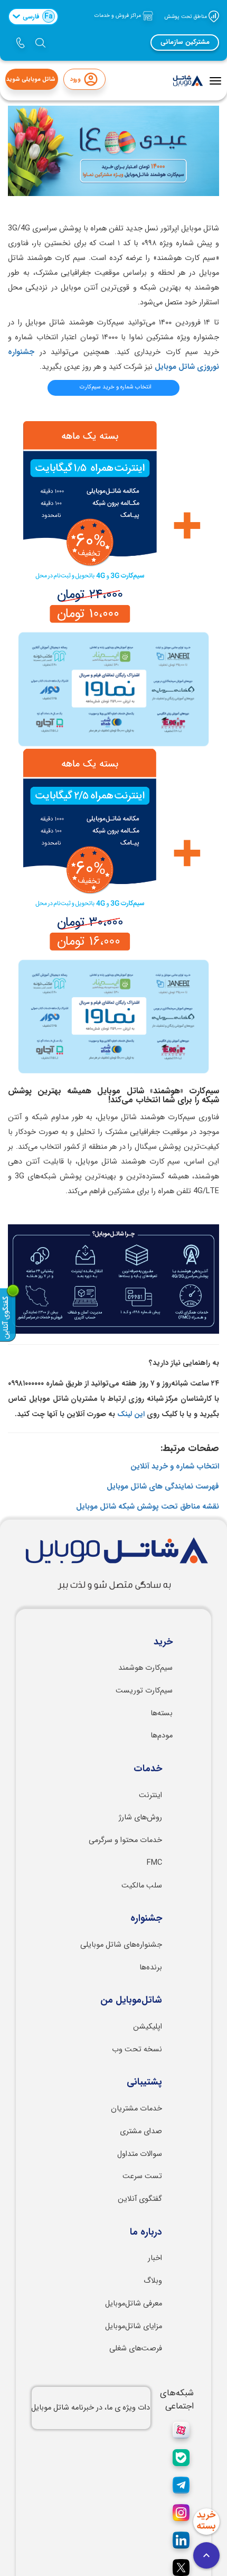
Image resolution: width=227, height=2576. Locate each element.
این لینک (131, 1414)
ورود (75, 80)
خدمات (148, 1769)
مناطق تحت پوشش (186, 16)
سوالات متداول (140, 2154)
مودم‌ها (162, 1736)
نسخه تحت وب (137, 2049)
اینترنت (150, 1795)
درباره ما (146, 2233)
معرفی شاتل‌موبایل (134, 2304)
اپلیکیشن (148, 2027)
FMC (154, 1863)
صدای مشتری (141, 2131)
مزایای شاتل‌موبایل (134, 2326)
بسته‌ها (162, 1713)
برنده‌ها (151, 1968)
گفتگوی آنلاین (140, 2199)
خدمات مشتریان (136, 2109)
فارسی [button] (38, 16)
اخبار (155, 2258)
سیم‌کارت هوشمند (145, 1668)
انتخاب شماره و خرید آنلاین (175, 1467)
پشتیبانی (144, 2082)
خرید (163, 1642)
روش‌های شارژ (140, 1817)
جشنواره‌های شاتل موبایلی (121, 1945)
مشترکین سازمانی (185, 42)
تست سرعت (142, 2176)
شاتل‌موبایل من (131, 2001)
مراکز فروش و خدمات (119, 16)
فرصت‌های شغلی (136, 2349)
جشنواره (146, 1919)
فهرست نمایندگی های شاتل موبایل (163, 1487)
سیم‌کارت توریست (144, 1691)
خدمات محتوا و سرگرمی (125, 1840)
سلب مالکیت (142, 1886)
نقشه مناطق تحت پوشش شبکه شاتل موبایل (148, 1507)
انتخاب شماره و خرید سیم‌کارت (116, 387)
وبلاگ (153, 2281)
